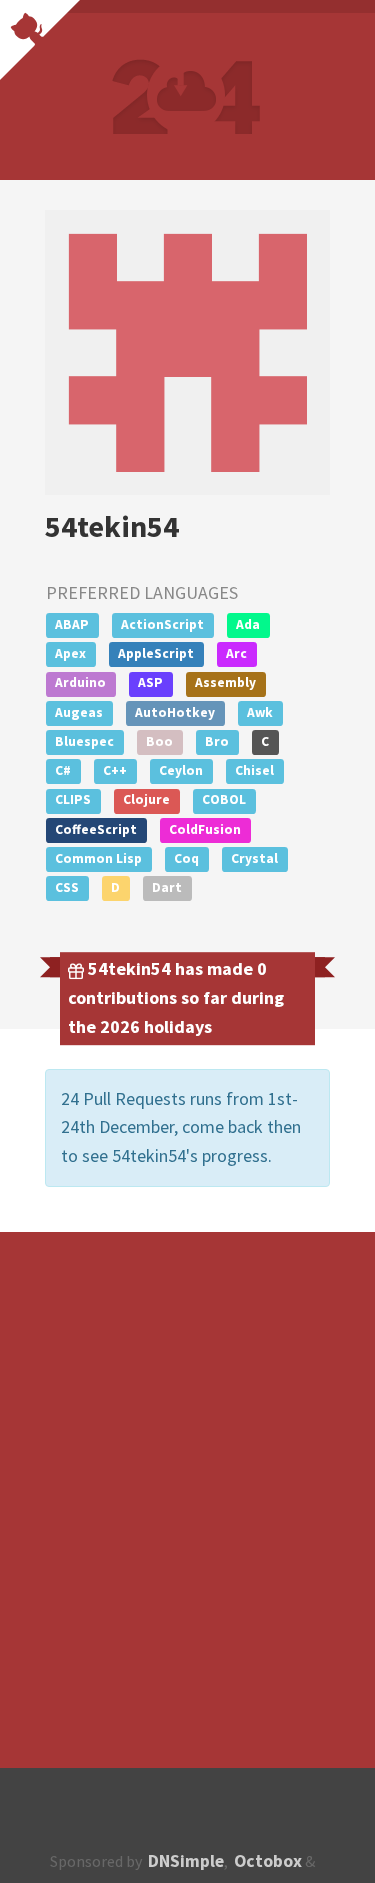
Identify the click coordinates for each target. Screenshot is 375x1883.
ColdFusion (205, 829)
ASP (150, 682)
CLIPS (73, 799)
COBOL (224, 799)
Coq (186, 858)
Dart (167, 887)
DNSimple (186, 1861)
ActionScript (162, 624)
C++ (115, 770)
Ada (248, 624)
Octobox (268, 1861)
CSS (67, 887)
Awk (260, 712)
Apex (70, 653)
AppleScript (156, 653)
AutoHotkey (175, 712)
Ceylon (181, 770)
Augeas (79, 712)
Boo (159, 741)
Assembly (225, 682)
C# (63, 770)
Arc (236, 653)
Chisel (254, 770)
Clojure (146, 799)
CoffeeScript (96, 829)
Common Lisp (98, 858)
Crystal (254, 858)
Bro (217, 741)
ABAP (72, 624)
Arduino (80, 682)
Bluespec (84, 741)
